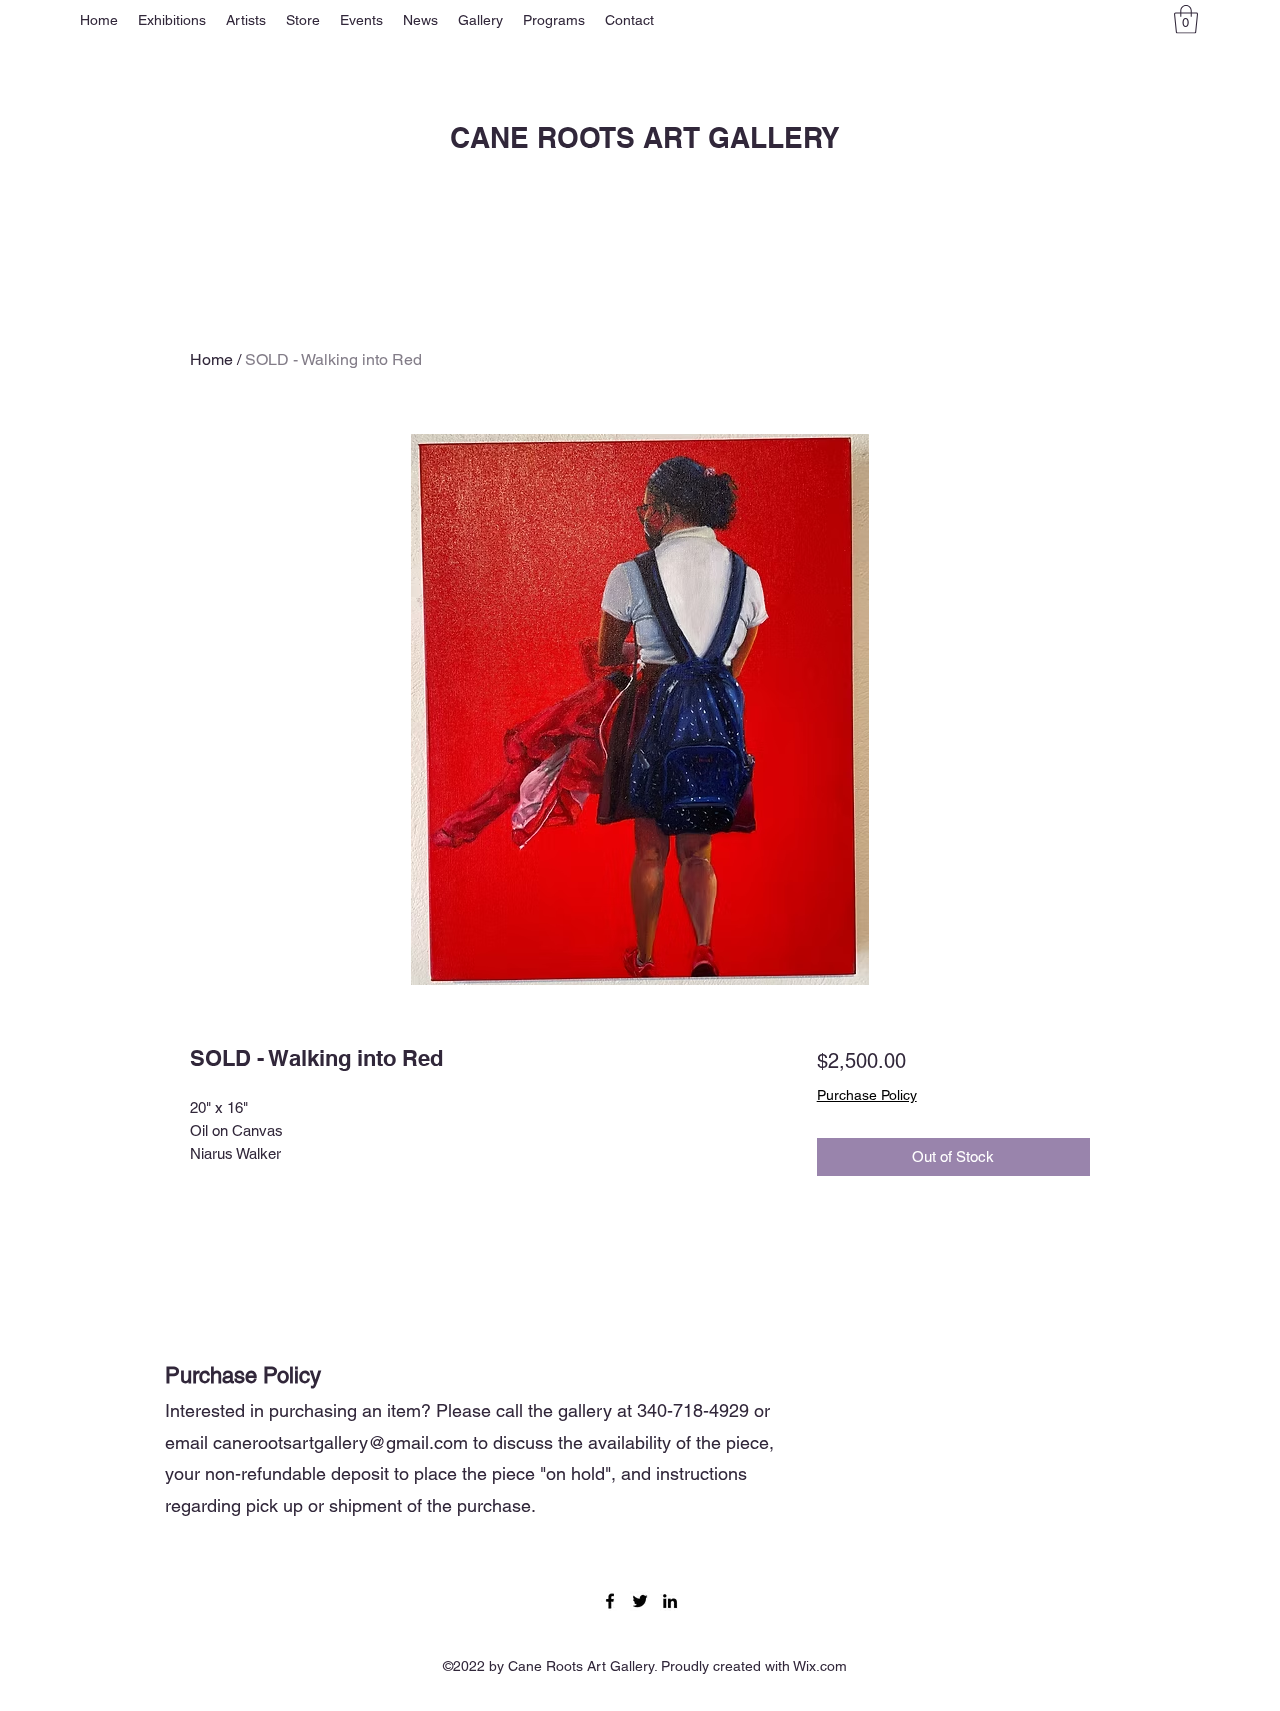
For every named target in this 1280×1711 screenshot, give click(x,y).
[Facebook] (610, 1601)
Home (211, 359)
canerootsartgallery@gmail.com (340, 1442)
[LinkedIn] (670, 1601)
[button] (172, 20)
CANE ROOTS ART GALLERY (645, 137)
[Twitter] (640, 1601)
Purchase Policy (867, 1095)
